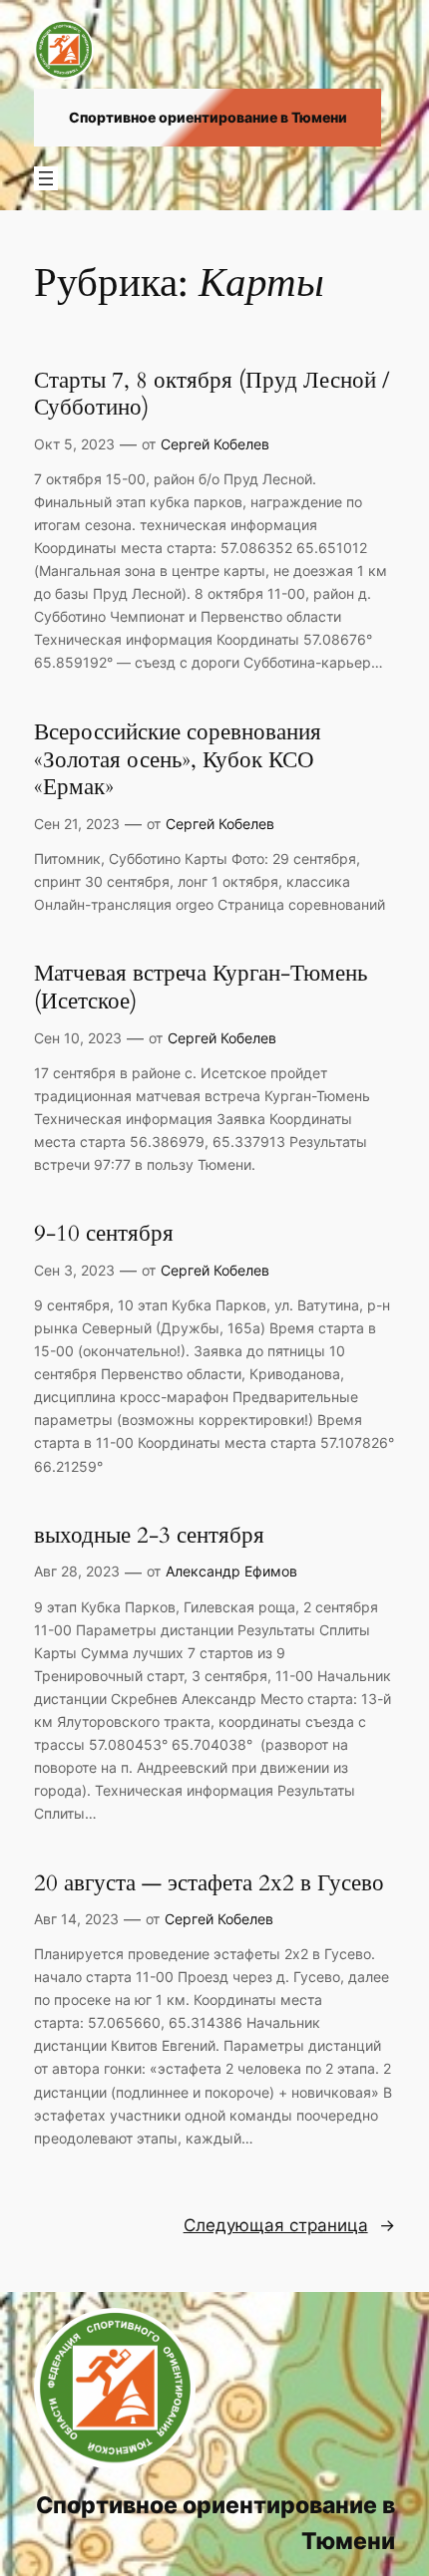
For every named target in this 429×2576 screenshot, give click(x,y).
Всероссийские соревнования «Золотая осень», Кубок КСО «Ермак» (178, 760)
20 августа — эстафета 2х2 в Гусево (209, 1883)
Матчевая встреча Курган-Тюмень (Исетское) (201, 987)
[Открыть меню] (46, 178)
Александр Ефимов (231, 1571)
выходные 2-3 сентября (149, 1536)
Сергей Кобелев (215, 444)
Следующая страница (289, 2225)
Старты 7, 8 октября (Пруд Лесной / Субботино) (212, 394)
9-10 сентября (104, 1234)
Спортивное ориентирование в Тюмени (208, 117)
